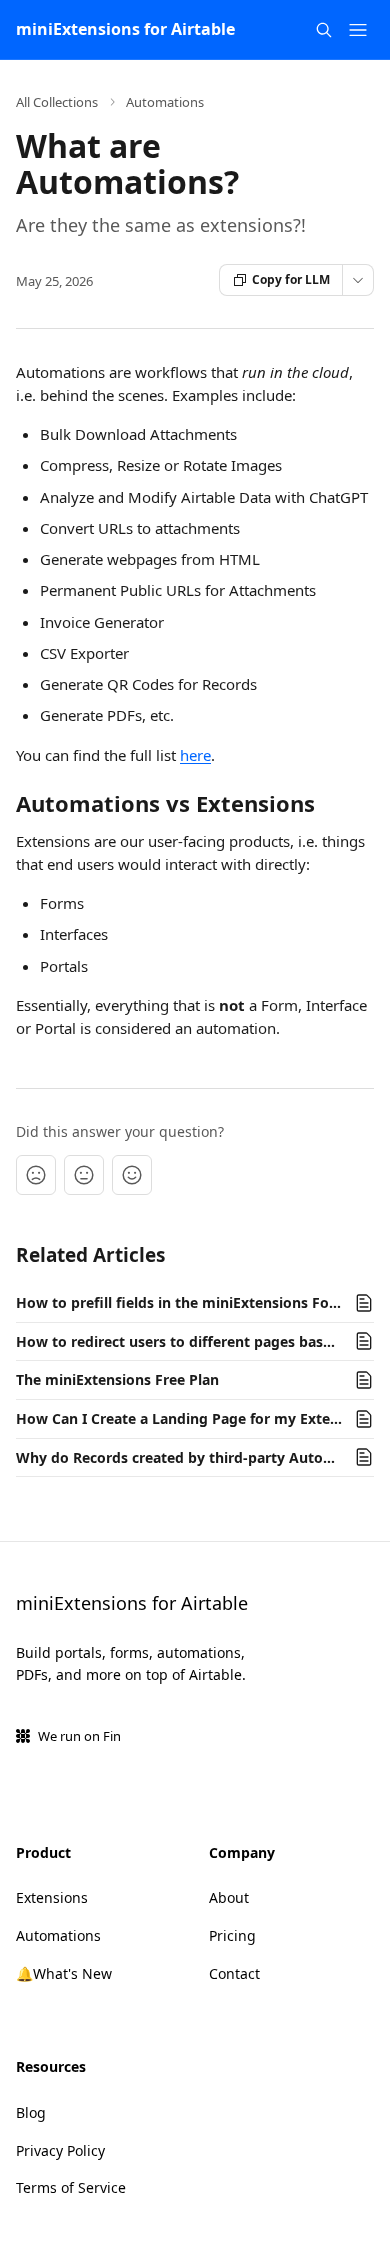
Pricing (232, 1935)
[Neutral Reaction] (84, 1175)
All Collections (57, 102)
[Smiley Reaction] (132, 1175)
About (229, 1897)
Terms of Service (71, 2187)
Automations (165, 102)
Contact (234, 1973)
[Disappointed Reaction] (36, 1175)
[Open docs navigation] (358, 30)
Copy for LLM (291, 279)
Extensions (52, 1897)
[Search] (324, 30)
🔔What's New (64, 1973)
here (195, 755)
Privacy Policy (60, 2150)
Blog (31, 2112)
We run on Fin (79, 1736)
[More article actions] (358, 280)
